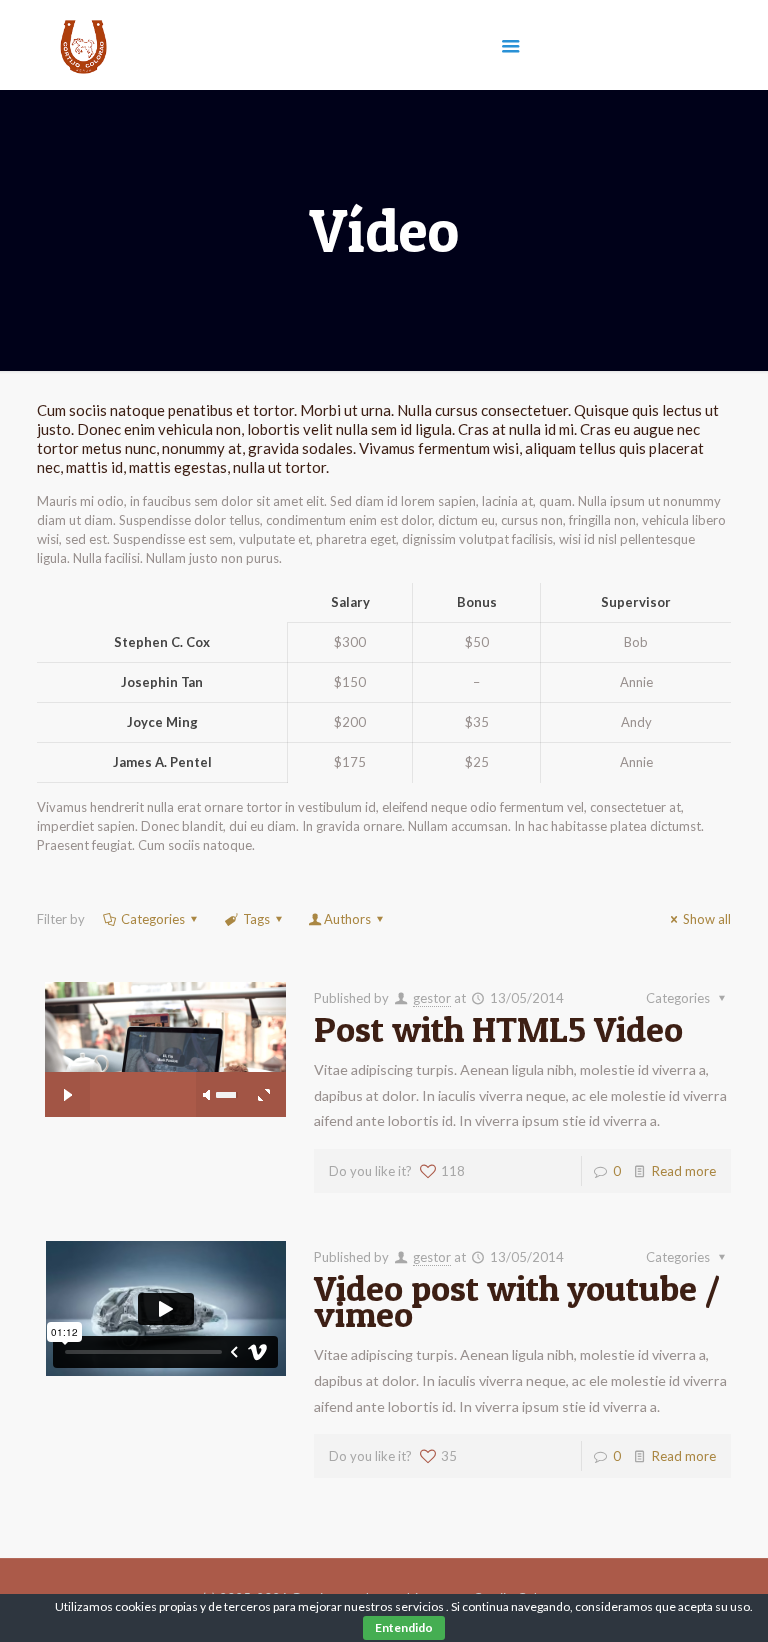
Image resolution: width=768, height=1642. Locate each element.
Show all (707, 919)
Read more (684, 1171)
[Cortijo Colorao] (83, 45)
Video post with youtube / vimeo (517, 1301)
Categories (153, 919)
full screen (263, 1094)
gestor (432, 998)
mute (208, 1095)
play (165, 1020)
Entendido (404, 1627)
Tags (256, 919)
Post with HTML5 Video (498, 1029)
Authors (347, 919)
